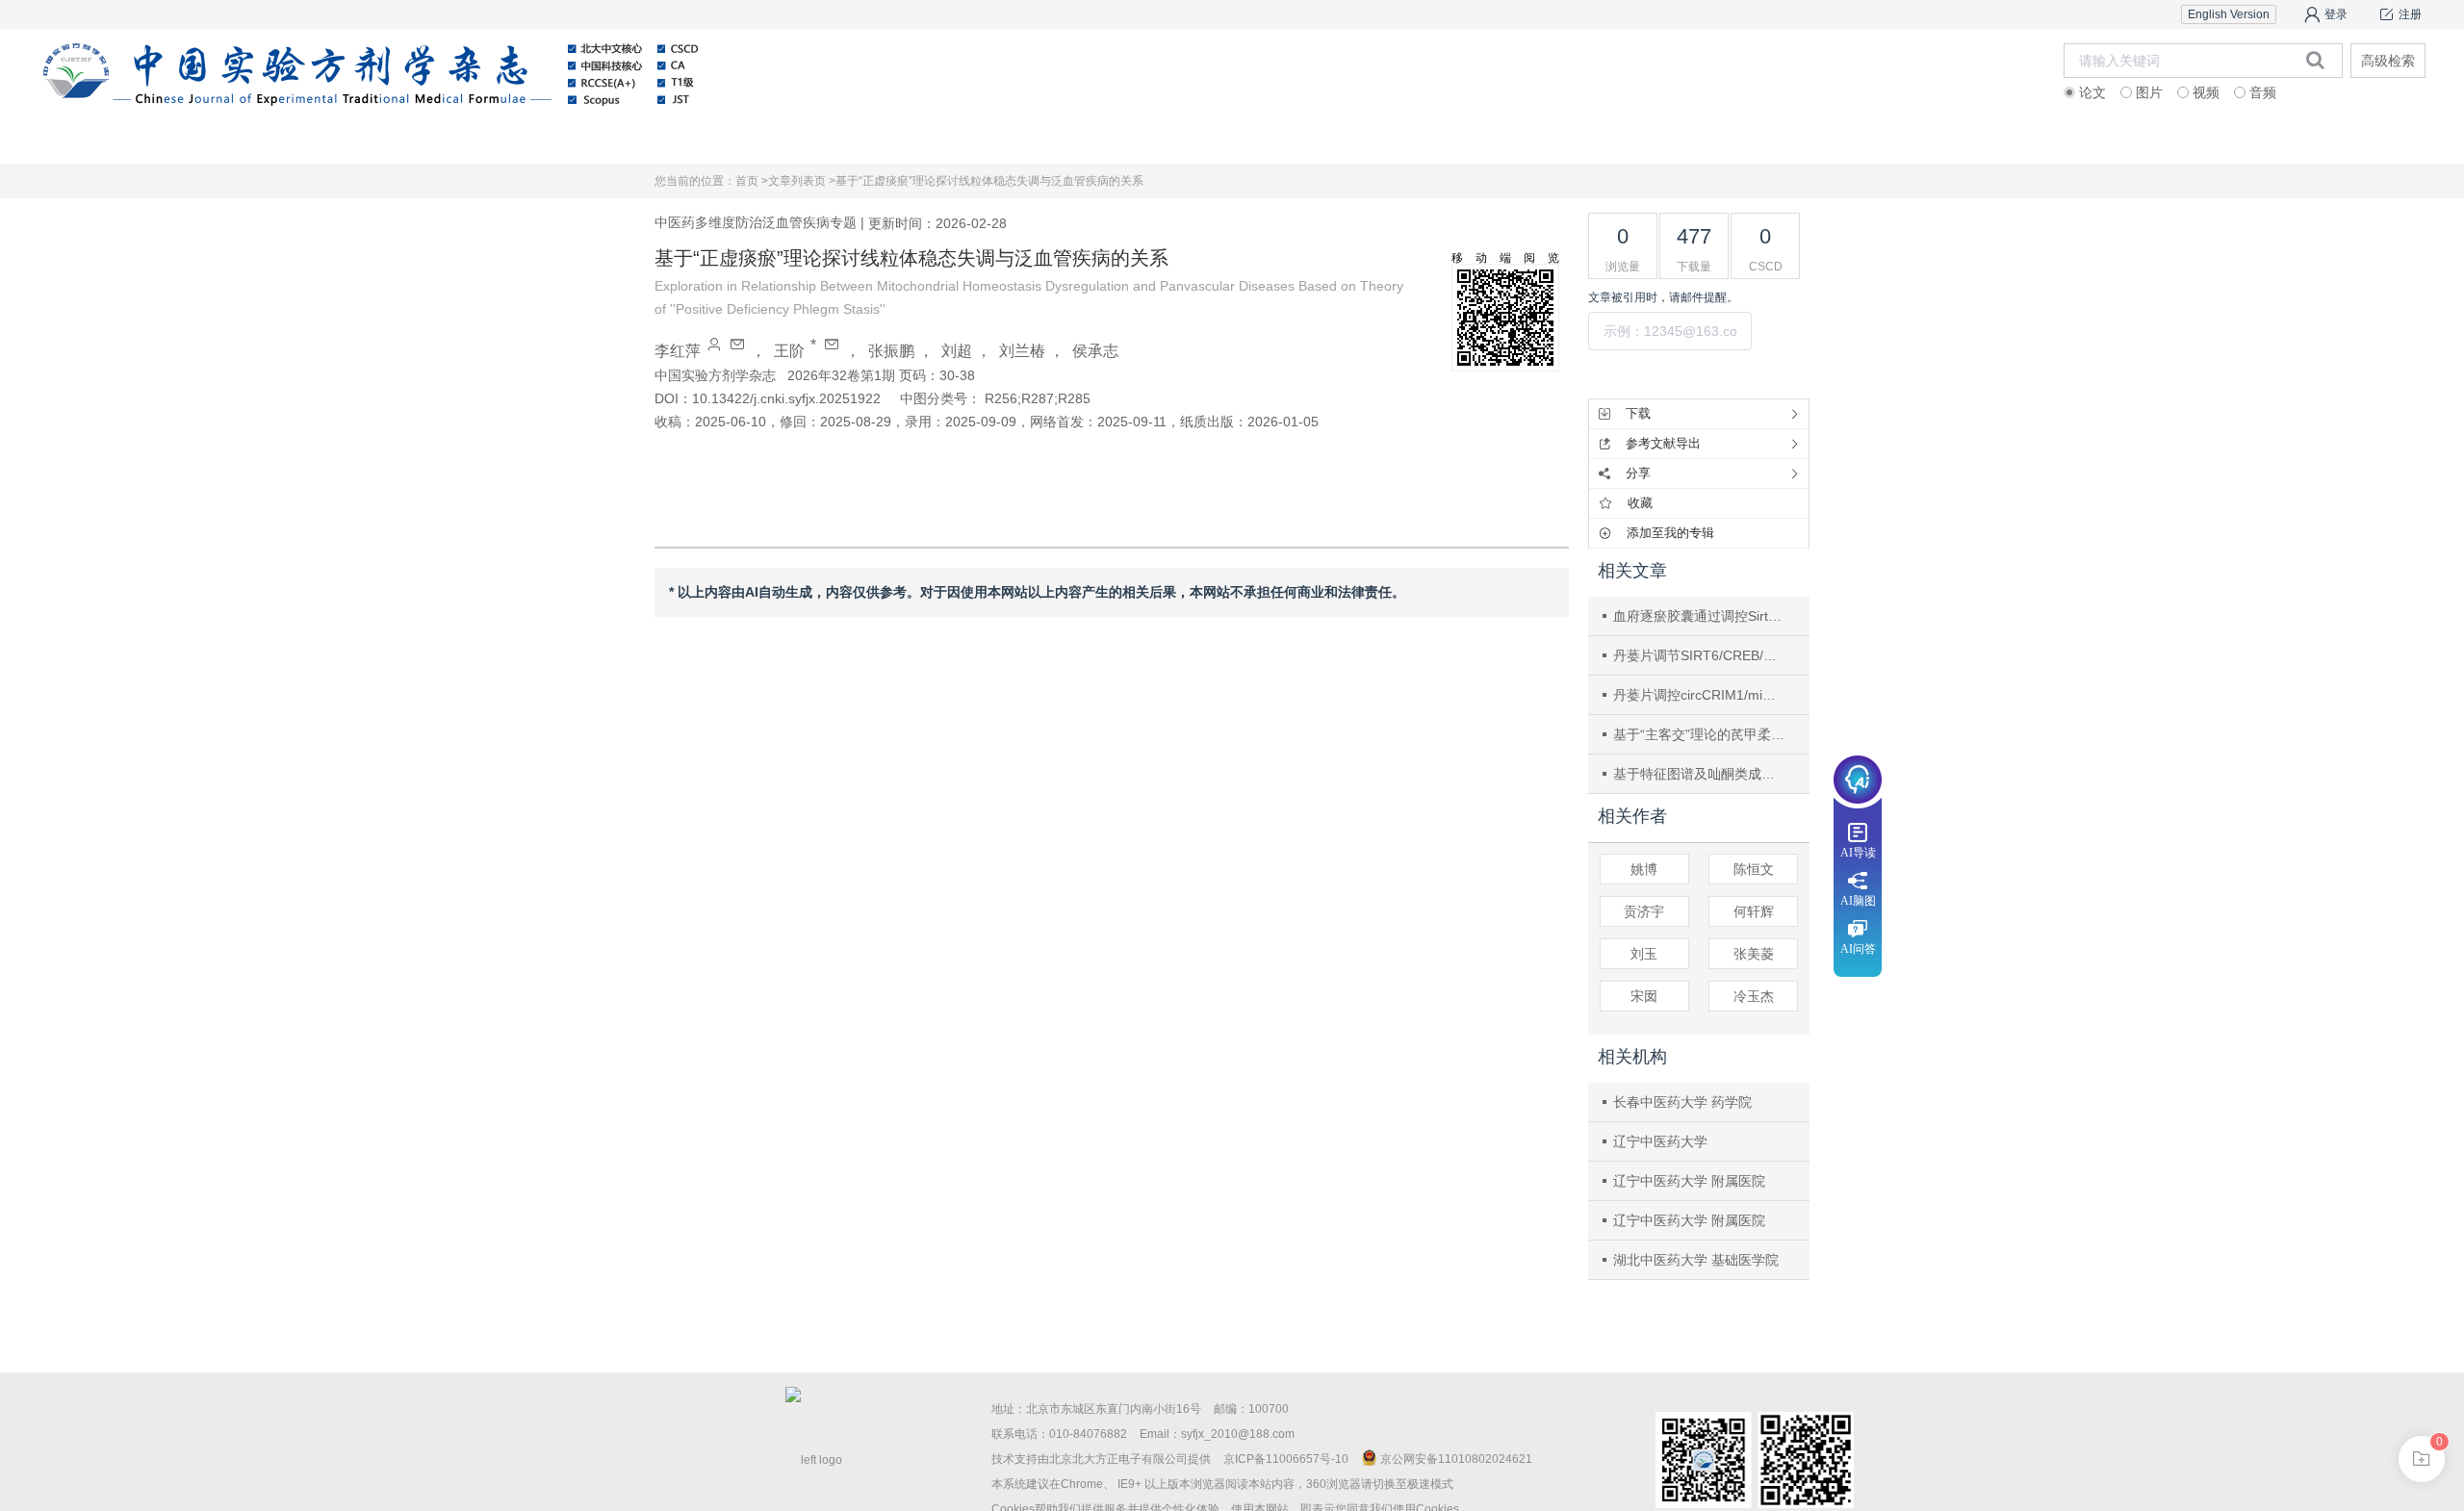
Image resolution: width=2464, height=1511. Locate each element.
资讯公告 (1347, 139)
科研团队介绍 (2030, 139)
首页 (324, 139)
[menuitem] (324, 140)
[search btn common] (2315, 60)
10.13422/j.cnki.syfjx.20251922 (786, 398)
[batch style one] (2422, 1459)
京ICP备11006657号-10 (1286, 1459)
